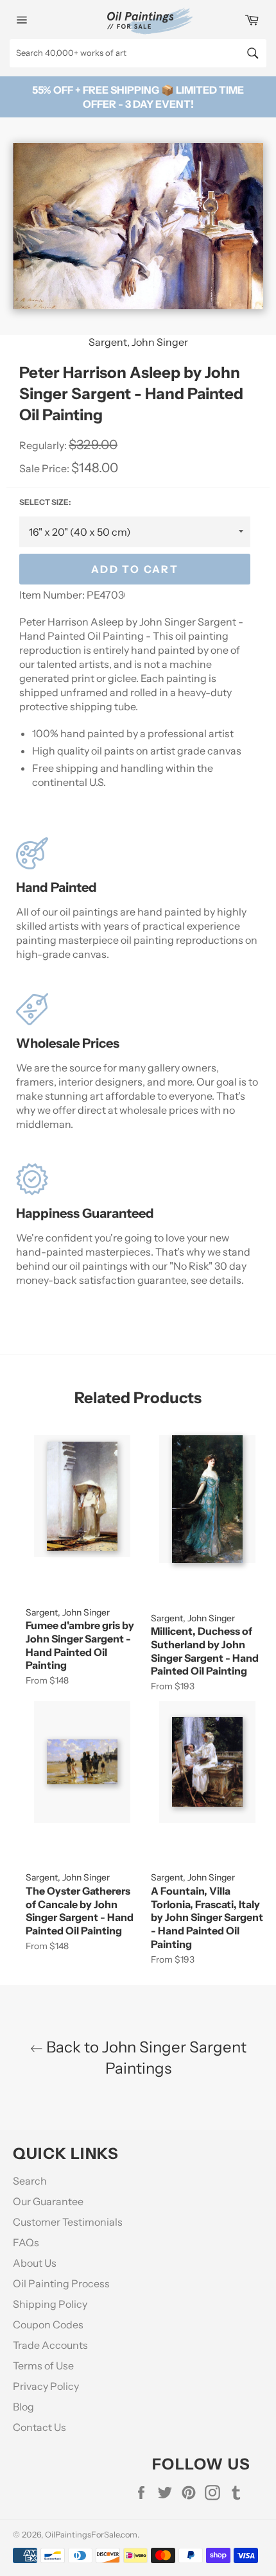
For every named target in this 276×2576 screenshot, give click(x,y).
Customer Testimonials (68, 2222)
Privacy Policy (46, 2386)
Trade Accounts (50, 2345)
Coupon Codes (48, 2324)
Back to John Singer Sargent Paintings (145, 2058)
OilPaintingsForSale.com (91, 2535)
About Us (35, 2263)
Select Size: (45, 502)
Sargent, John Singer (138, 342)
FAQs (26, 2242)
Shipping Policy (50, 2304)
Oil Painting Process (61, 2283)
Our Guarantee (48, 2201)
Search (30, 2181)
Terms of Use (43, 2366)
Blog (23, 2407)
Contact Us (39, 2427)
